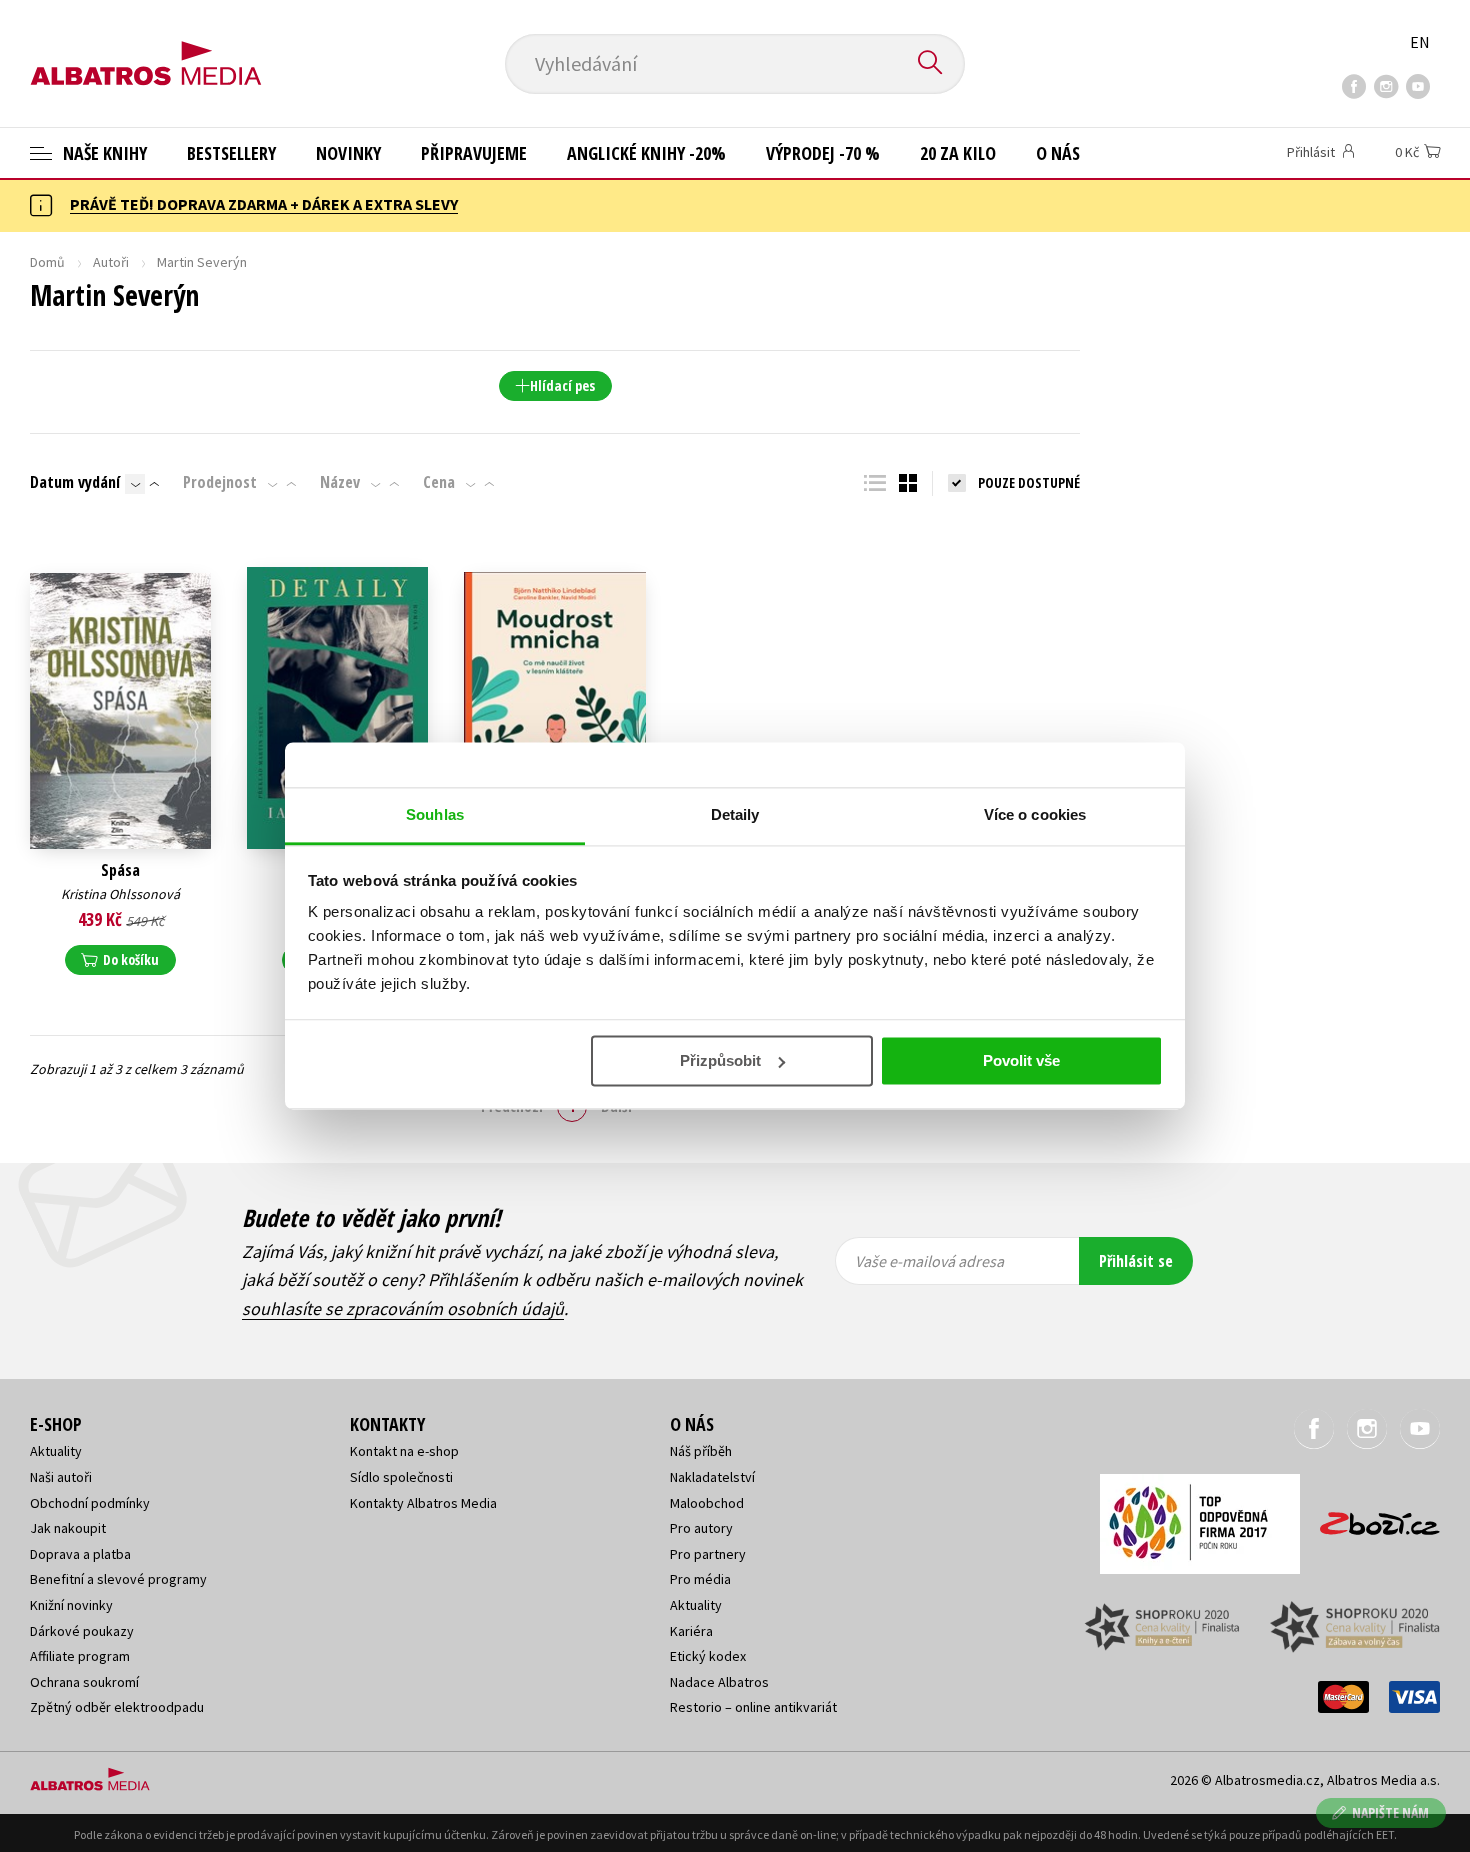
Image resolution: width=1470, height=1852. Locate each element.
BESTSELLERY (231, 153)
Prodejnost (220, 482)
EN (1420, 42)
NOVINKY (348, 153)
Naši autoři (61, 1477)
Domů (47, 262)
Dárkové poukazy (82, 1631)
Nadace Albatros (719, 1682)
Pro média (700, 1579)
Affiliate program (80, 1656)
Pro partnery (708, 1554)
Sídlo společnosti (401, 1477)
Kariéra (691, 1631)
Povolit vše (1021, 1060)
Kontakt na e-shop (404, 1451)
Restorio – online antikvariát (753, 1707)
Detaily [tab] (735, 814)
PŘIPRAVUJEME (474, 153)
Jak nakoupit (68, 1528)
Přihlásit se (1136, 1261)
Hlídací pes (562, 385)
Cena (439, 482)
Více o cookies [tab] (1035, 814)
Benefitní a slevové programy (118, 1579)
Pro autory (701, 1528)
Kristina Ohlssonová (120, 894)
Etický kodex (708, 1656)
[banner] (146, 47)
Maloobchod (707, 1503)
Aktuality (56, 1451)
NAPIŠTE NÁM (1390, 1812)
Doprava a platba (80, 1554)
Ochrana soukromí (84, 1682)
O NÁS (1058, 153)
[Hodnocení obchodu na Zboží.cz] (1370, 1517)
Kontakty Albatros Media (423, 1503)
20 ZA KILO (958, 153)
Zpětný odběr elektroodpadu (117, 1707)
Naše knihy (103, 153)
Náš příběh (701, 1451)
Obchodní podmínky (90, 1503)
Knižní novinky (71, 1605)
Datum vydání (75, 482)
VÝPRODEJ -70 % (823, 153)
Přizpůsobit (720, 1060)
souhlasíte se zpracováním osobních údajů (403, 1308)
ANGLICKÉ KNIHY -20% (646, 153)
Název (340, 482)
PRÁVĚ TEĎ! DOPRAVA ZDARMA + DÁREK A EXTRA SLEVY (264, 204)
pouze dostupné (1029, 482)
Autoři (111, 262)
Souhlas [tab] (435, 814)
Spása (120, 870)
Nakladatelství (712, 1477)
